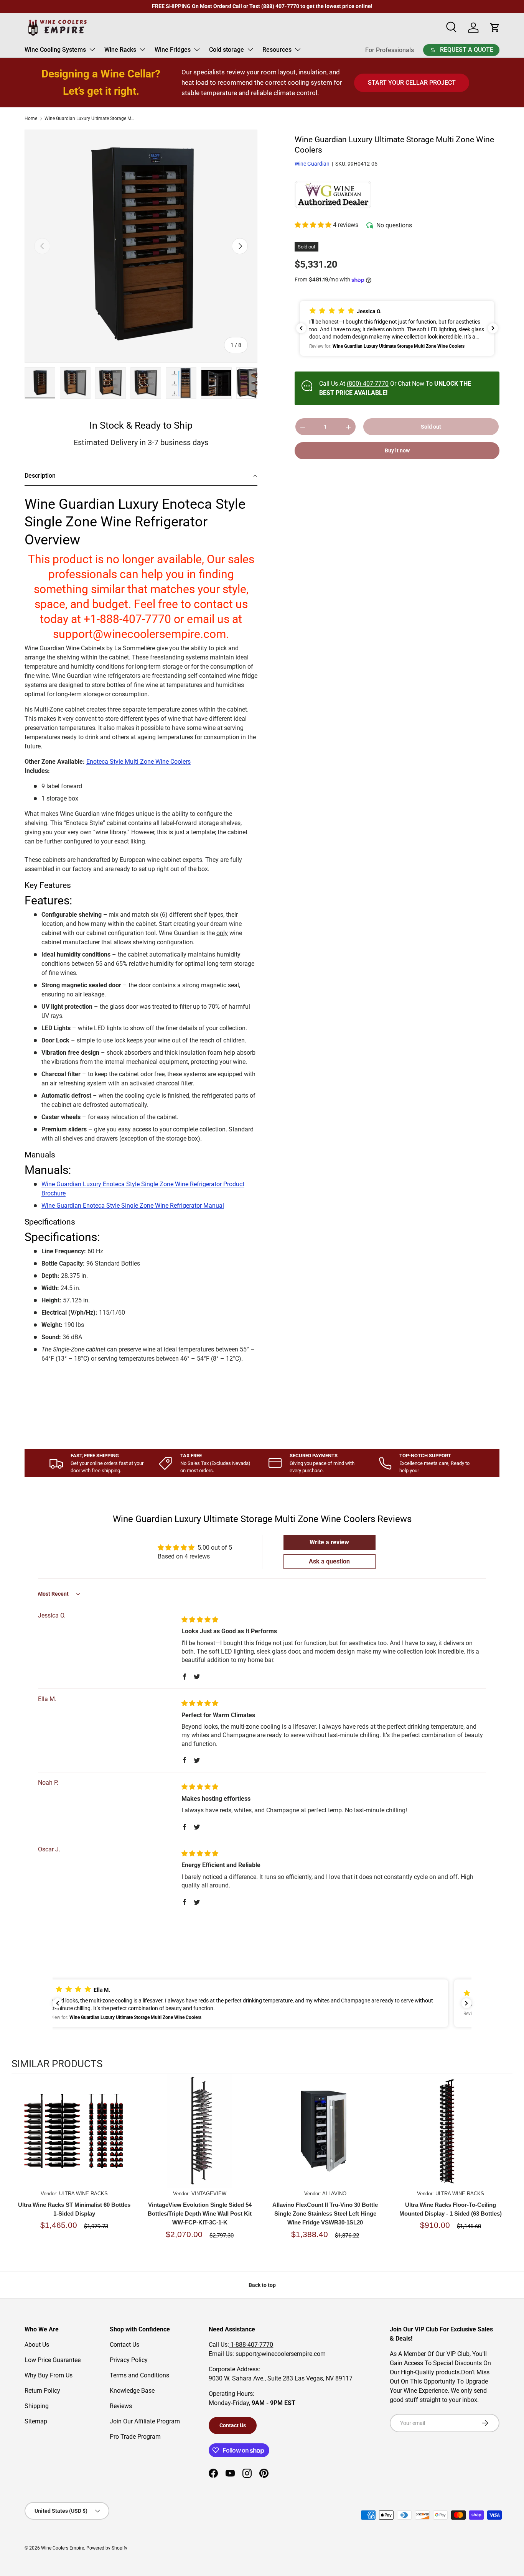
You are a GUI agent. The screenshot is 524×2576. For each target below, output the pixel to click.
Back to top (262, 2285)
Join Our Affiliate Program (145, 2421)
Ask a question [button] (329, 1561)
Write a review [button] (329, 1542)
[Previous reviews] (301, 328)
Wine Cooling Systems (55, 50)
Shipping (37, 2406)
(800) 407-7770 (368, 384)
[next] (505, 2169)
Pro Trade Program (135, 2437)
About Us (37, 2345)
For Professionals (390, 50)
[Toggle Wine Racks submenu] (142, 49)
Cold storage (227, 50)
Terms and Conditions (139, 2375)
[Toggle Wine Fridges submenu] (197, 49)
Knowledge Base (132, 2391)
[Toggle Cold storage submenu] (250, 49)
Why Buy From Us (49, 2375)
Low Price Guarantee (53, 2360)
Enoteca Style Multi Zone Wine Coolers (138, 762)
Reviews (121, 2406)
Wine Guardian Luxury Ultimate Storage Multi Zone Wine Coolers (91, 118)
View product (74, 2139)
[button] (314, 225)
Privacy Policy (129, 2360)
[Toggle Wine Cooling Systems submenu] (92, 49)
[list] (141, 246)
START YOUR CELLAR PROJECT (412, 83)
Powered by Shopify (107, 2548)
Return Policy (42, 2391)
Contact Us (124, 2345)
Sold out (431, 427)
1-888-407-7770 (251, 2345)
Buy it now (397, 451)
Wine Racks (120, 50)
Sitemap (36, 2421)
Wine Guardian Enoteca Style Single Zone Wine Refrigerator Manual (133, 1206)
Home (31, 118)
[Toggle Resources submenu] (298, 49)
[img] (200, 1620)
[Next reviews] (493, 328)
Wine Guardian (312, 164)
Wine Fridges (173, 50)
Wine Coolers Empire (63, 2548)
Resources (277, 50)
